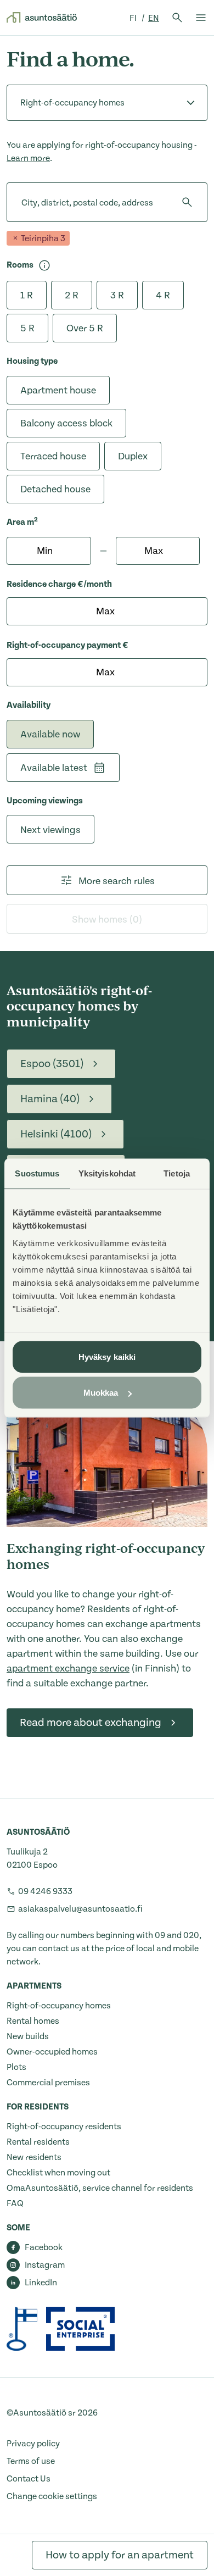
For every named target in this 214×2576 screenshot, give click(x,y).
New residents (34, 2157)
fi (134, 18)
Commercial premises (48, 2083)
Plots (16, 2067)
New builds (28, 2036)
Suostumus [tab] (37, 1173)
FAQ (15, 2203)
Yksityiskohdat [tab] (107, 1173)
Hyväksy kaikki (107, 1356)
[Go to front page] (42, 18)
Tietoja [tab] (177, 1173)
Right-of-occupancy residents (64, 2127)
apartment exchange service (68, 1669)
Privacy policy (33, 2444)
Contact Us (29, 2479)
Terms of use (31, 2461)
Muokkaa (101, 1393)
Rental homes (33, 2021)
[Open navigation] (201, 18)
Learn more (28, 158)
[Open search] (177, 18)
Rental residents (38, 2142)
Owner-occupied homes (52, 2052)
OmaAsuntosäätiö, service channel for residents (100, 2188)
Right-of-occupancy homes (59, 2006)
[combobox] (21, 202)
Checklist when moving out (58, 2173)
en (154, 18)
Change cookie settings (52, 2496)
